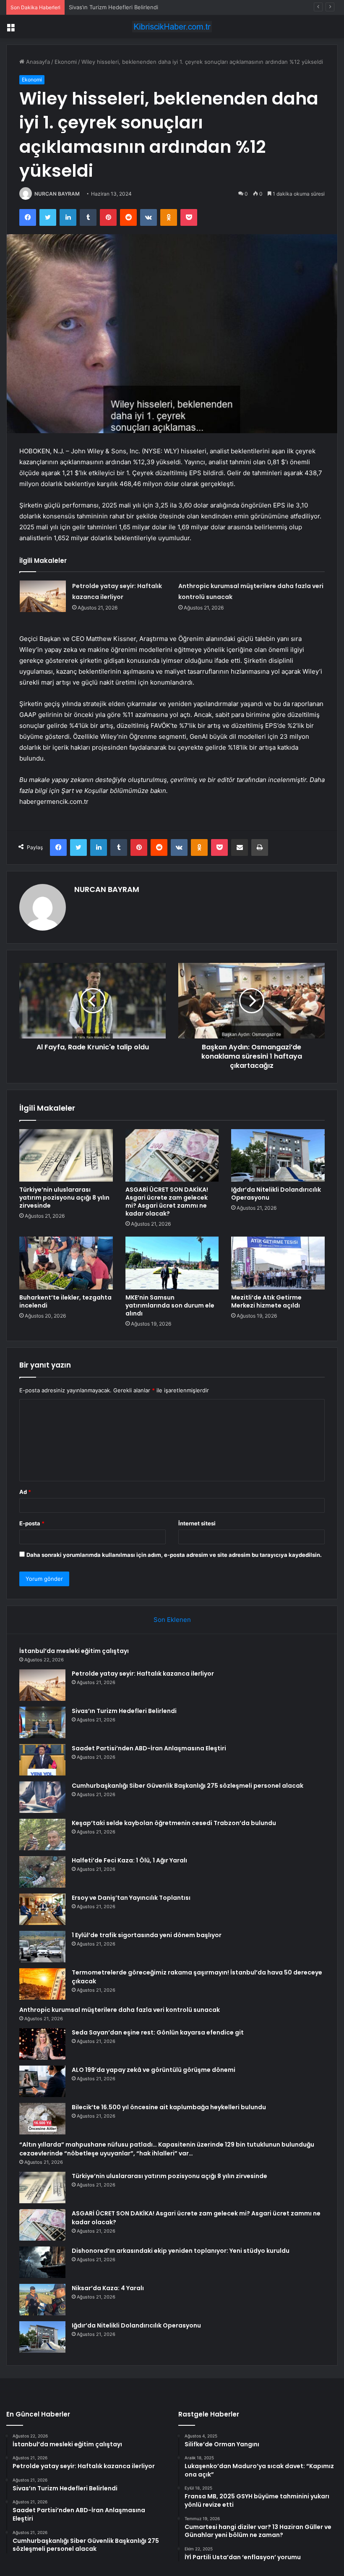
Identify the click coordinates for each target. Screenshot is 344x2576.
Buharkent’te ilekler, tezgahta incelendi (65, 1301)
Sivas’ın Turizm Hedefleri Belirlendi (113, 7)
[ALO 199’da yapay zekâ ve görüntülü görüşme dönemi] (42, 2081)
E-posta (32, 1523)
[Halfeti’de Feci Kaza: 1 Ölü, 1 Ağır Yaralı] (42, 1872)
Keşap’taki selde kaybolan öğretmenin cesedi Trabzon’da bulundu (174, 1823)
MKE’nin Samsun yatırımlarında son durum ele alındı (170, 1305)
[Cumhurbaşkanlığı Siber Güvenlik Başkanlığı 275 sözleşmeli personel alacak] (42, 1797)
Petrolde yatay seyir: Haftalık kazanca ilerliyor (143, 1674)
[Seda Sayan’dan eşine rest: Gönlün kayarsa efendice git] (42, 2044)
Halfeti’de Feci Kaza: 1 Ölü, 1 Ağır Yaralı (129, 1860)
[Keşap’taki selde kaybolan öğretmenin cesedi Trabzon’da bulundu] (42, 1835)
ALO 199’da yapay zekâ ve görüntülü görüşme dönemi (154, 2070)
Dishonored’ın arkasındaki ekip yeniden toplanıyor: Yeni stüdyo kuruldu (181, 2251)
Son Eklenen (172, 1620)
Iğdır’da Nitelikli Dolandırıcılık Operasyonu (276, 1194)
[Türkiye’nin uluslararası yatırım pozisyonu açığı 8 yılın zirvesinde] (66, 1156)
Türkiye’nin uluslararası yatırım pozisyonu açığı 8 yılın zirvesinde (64, 1198)
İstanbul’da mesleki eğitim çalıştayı (74, 1651)
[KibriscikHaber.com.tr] (172, 27)
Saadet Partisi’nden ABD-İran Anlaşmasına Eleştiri (149, 1748)
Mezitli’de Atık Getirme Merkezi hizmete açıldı (266, 1301)
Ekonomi (66, 62)
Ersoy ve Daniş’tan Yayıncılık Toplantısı (131, 1898)
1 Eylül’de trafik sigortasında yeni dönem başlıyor (147, 1935)
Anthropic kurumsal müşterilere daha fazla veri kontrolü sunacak (120, 2010)
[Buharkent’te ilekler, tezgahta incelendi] (66, 1263)
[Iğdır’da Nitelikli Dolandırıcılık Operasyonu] (278, 1156)
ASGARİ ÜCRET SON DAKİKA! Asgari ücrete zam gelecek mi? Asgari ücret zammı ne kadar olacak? (167, 1202)
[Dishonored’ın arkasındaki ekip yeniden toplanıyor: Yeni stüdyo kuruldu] (42, 2262)
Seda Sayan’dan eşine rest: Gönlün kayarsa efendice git (158, 2032)
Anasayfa (37, 62)
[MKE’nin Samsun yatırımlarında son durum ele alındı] (172, 1263)
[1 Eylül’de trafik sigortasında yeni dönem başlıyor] (42, 1947)
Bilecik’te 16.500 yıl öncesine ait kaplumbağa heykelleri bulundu (169, 2107)
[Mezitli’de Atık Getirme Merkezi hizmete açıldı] (278, 1263)
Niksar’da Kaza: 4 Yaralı (108, 2288)
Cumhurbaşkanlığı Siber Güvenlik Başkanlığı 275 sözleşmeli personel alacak (188, 1786)
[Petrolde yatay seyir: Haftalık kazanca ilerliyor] (43, 596)
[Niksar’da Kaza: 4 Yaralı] (42, 2300)
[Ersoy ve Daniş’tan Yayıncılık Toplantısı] (42, 1909)
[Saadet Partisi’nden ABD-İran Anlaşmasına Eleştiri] (42, 1760)
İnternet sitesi (197, 1523)
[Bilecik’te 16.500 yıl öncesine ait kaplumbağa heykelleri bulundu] (42, 2119)
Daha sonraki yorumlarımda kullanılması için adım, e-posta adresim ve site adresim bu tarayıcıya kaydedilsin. (174, 1555)
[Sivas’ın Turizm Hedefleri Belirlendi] (42, 1722)
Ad (25, 1492)
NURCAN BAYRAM (57, 194)
